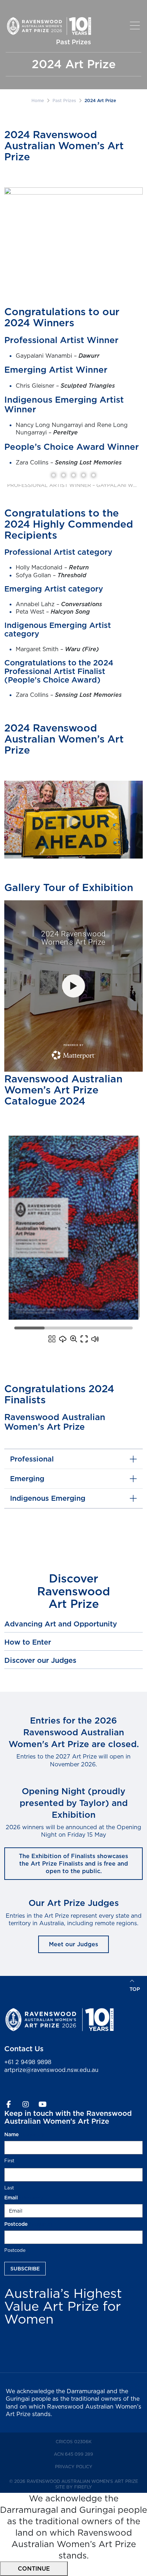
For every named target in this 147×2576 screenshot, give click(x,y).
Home (38, 100)
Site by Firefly (74, 2487)
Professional (32, 1459)
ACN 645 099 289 (86, 2454)
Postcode (15, 2250)
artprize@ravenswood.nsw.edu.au (51, 2070)
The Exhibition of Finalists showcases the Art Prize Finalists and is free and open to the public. (73, 1864)
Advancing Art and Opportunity (61, 1624)
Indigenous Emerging (48, 1498)
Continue (34, 2569)
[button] (136, 26)
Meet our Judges (73, 1944)
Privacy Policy (86, 2466)
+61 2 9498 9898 (28, 2062)
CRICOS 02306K (86, 2441)
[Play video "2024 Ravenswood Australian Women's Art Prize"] (73, 820)
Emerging (27, 1479)
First (9, 2160)
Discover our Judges (40, 1660)
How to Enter (28, 1642)
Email (24, 2198)
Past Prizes (64, 100)
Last (9, 2188)
